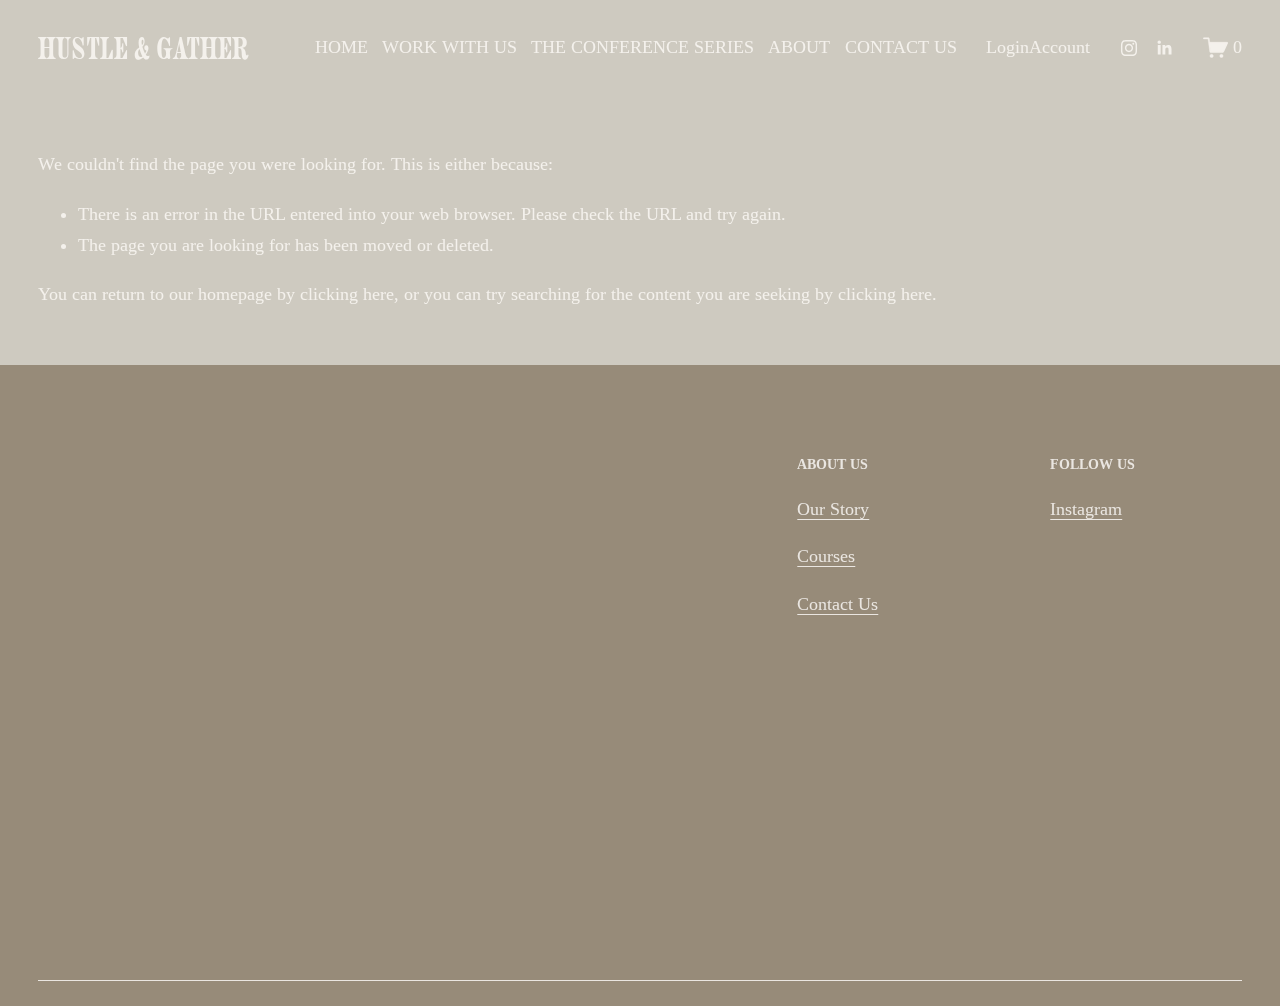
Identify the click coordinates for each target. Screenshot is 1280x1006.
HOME (341, 47)
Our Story (833, 509)
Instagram (1086, 509)
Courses (826, 556)
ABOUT (799, 47)
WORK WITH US (449, 47)
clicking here (347, 294)
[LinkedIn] (1164, 48)
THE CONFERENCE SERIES (642, 47)
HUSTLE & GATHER (143, 47)
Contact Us (837, 604)
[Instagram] (1129, 48)
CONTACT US (901, 47)
